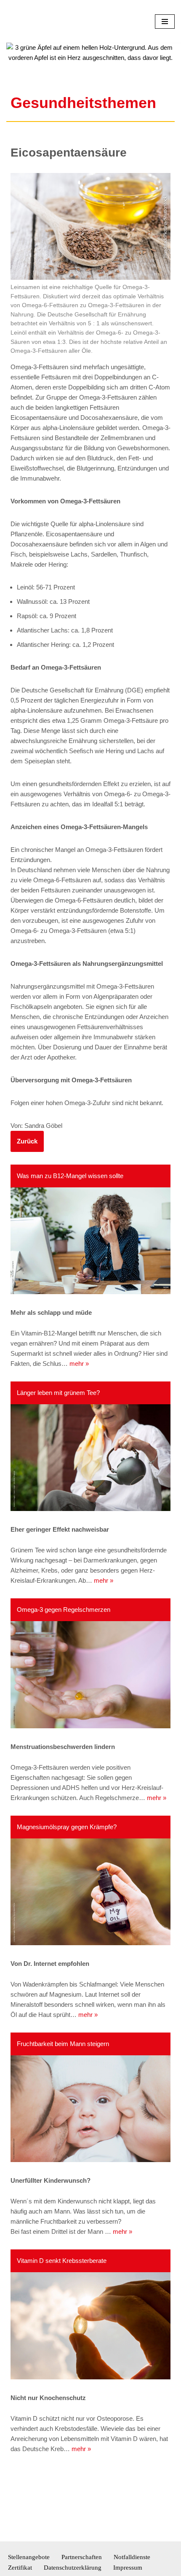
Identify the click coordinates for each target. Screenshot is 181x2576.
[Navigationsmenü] (165, 46)
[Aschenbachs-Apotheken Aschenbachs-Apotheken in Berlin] (32, 46)
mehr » (79, 1414)
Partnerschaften (82, 2557)
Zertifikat (20, 2568)
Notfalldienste (132, 2557)
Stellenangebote (29, 2557)
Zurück (27, 1191)
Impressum (128, 2568)
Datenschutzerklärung (73, 2568)
